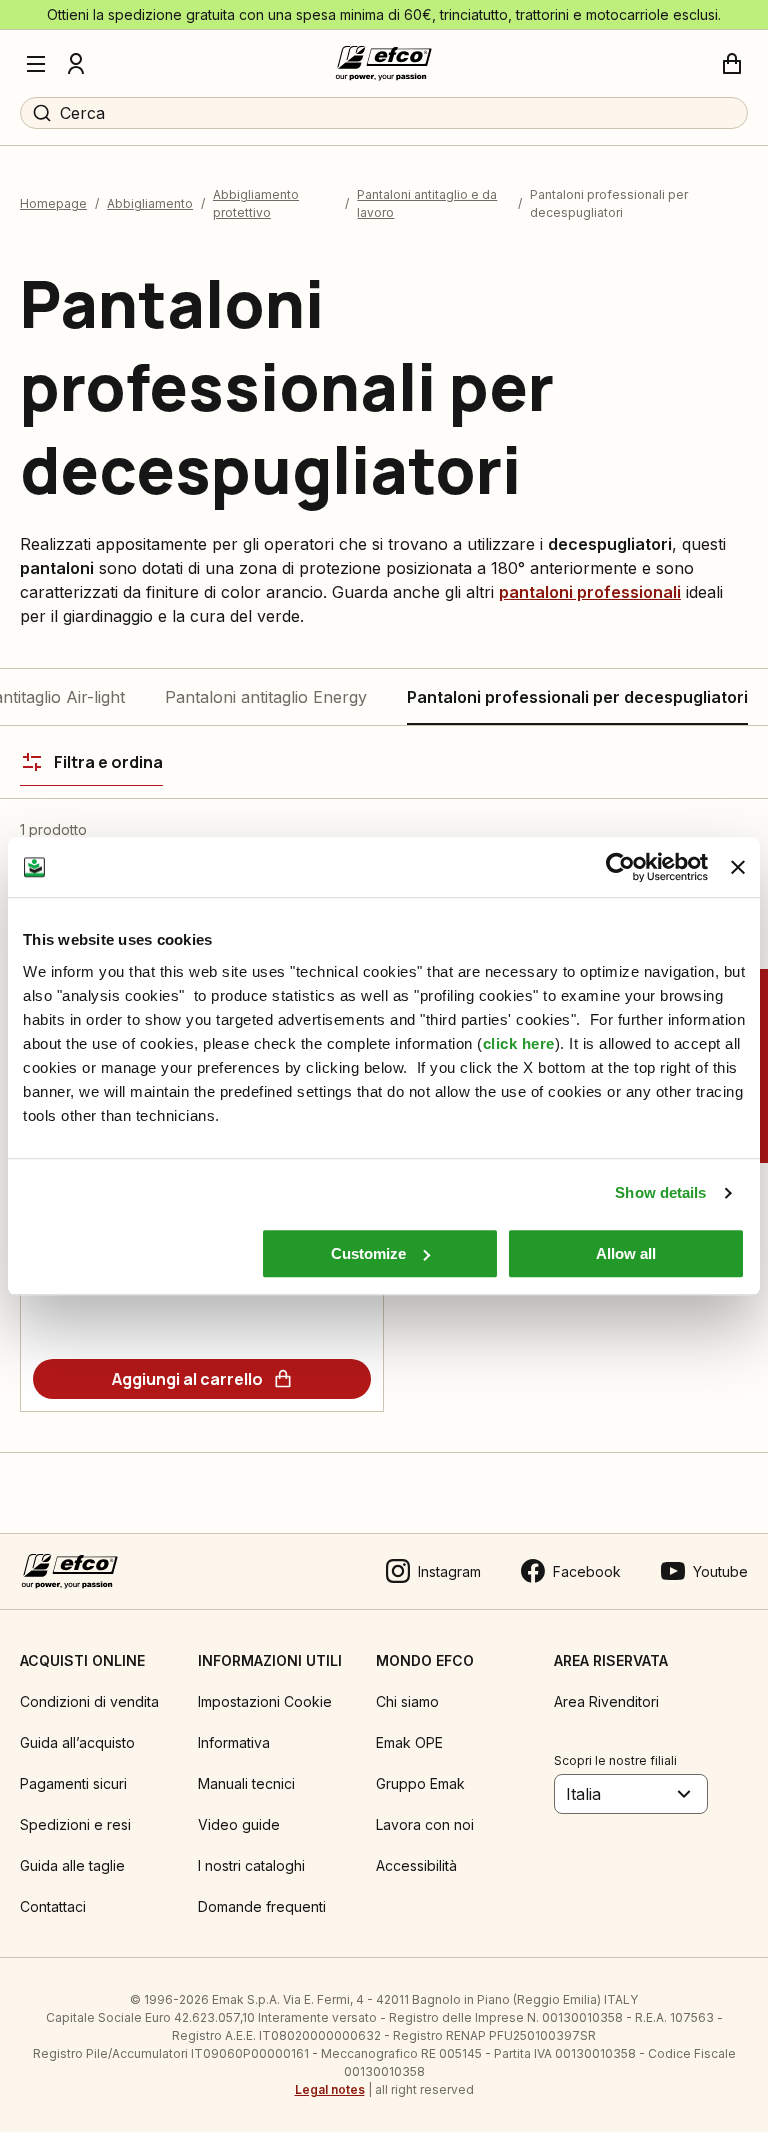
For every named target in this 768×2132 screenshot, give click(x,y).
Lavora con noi (425, 1824)
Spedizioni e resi (75, 1824)
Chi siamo (407, 1701)
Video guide (239, 1824)
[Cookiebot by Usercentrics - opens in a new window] (620, 867)
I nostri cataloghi (251, 1865)
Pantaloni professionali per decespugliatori (577, 697)
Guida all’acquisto (77, 1742)
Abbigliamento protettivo (256, 203)
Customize (368, 1253)
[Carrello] (732, 64)
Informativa (234, 1742)
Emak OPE (409, 1742)
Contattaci (53, 1906)
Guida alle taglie (72, 1865)
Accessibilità (416, 1865)
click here (519, 1043)
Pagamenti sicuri (73, 1783)
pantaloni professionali (590, 592)
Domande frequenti (262, 1906)
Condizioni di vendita (89, 1701)
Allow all (626, 1253)
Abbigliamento (150, 203)
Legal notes (330, 2089)
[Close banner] (738, 867)
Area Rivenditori (606, 1701)
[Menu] (36, 64)
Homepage (53, 203)
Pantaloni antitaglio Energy (266, 697)
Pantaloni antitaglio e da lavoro (427, 203)
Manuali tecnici (246, 1783)
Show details (660, 1192)
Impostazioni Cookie (265, 1701)
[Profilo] (76, 64)
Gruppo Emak (420, 1783)
